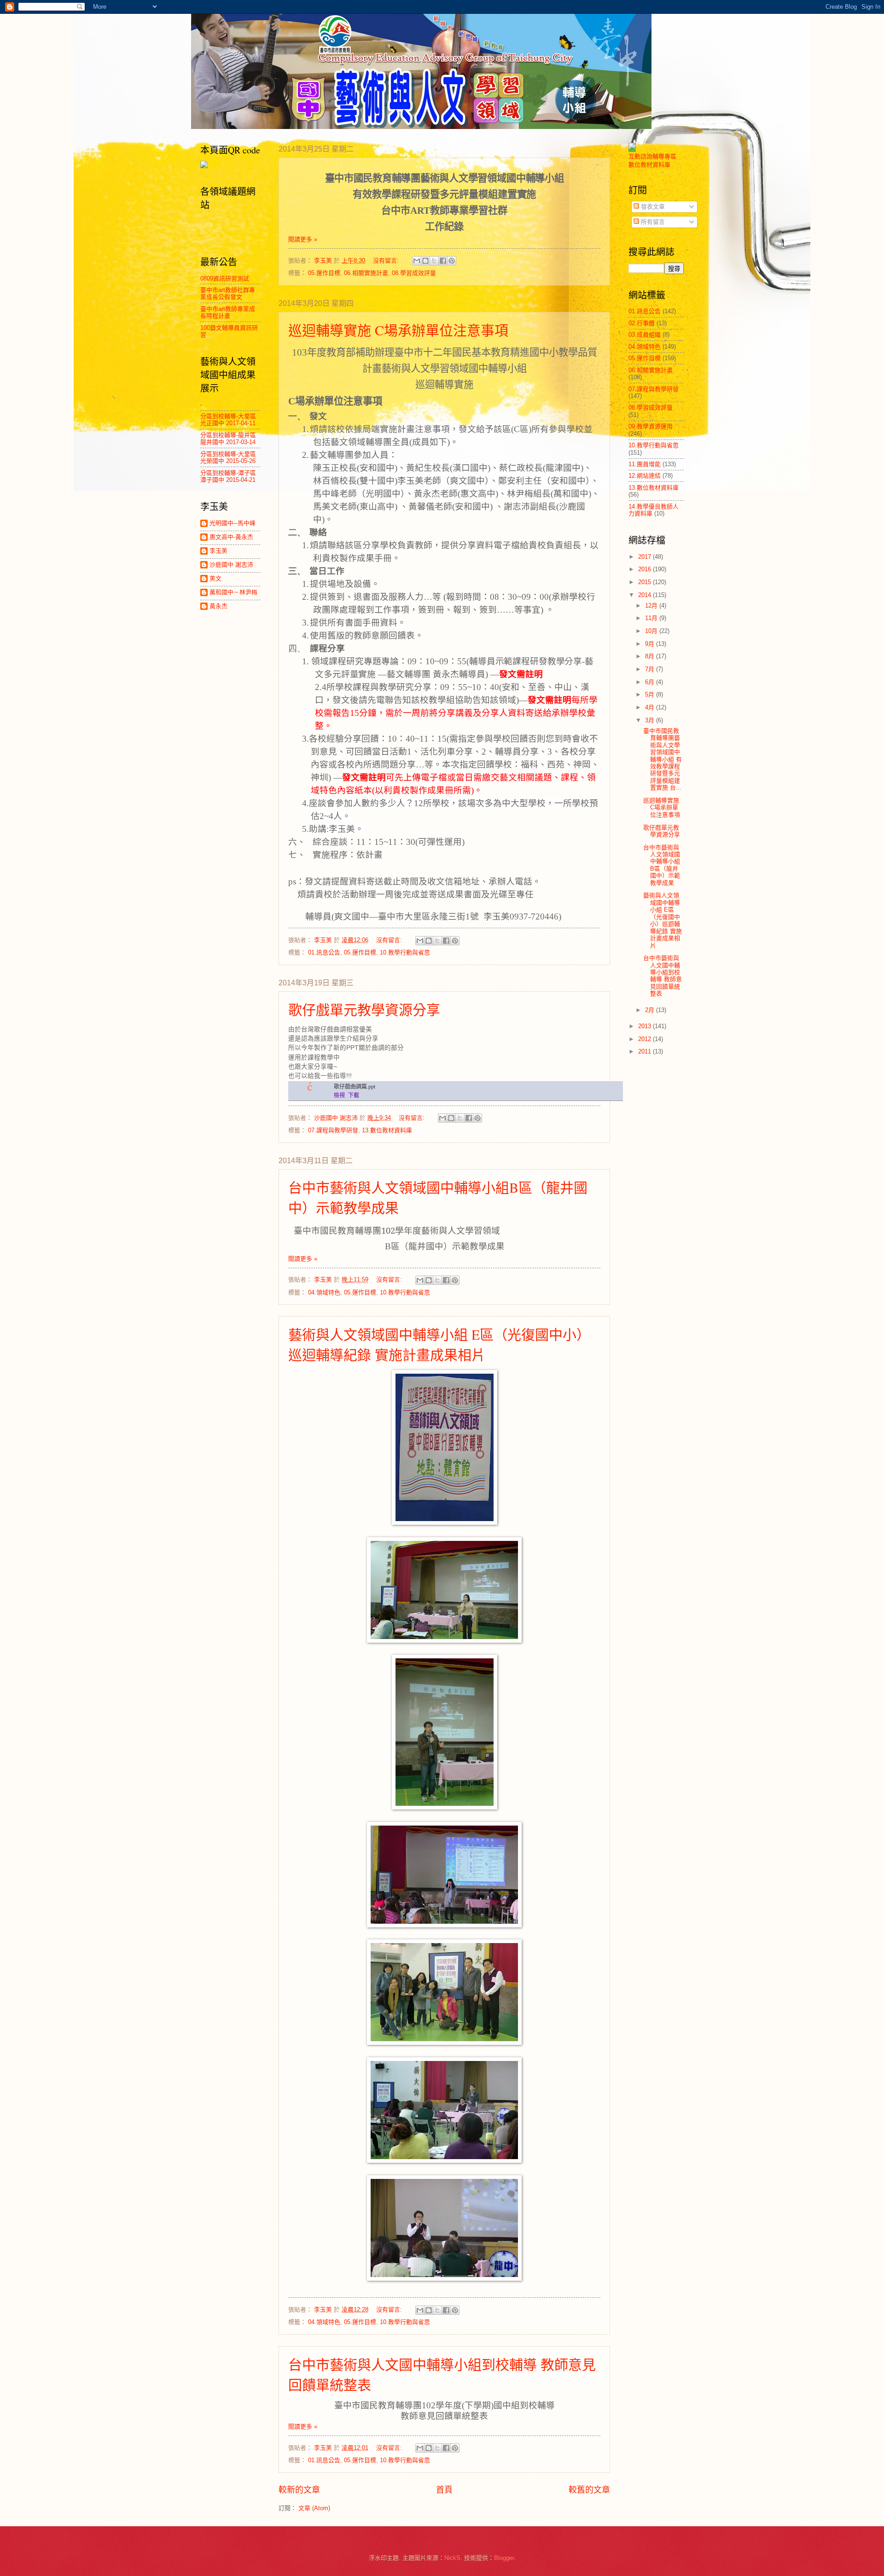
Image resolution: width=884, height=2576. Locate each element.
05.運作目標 (324, 273)
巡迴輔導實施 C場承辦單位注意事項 (398, 330)
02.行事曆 (642, 323)
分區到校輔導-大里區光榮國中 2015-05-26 (228, 457)
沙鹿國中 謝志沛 (231, 565)
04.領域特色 (324, 1292)
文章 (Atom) (314, 2508)
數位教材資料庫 (649, 165)
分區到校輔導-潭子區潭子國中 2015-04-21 (228, 476)
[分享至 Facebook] (443, 261)
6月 (651, 682)
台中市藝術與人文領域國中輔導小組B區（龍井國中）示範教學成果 (662, 865)
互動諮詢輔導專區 (652, 156)
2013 (646, 1026)
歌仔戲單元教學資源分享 (364, 1009)
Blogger (504, 2558)
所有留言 (652, 222)
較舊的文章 (589, 2490)
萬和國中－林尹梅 (233, 592)
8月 (651, 656)
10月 (652, 631)
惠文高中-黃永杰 (231, 537)
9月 (651, 644)
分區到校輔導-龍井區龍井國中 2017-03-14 (228, 439)
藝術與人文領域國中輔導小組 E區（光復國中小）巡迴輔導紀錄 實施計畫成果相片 (663, 920)
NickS (452, 2558)
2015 (646, 582)
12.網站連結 (645, 476)
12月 (652, 606)
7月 (651, 669)
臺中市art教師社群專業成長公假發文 (228, 293)
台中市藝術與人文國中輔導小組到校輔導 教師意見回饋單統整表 (663, 976)
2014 (646, 595)
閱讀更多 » (303, 239)
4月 (651, 707)
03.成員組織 (645, 335)
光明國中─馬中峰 (233, 523)
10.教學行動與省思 (405, 952)
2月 (651, 1010)
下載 (354, 1095)
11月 (652, 618)
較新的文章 (299, 2490)
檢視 (339, 1095)
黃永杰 (218, 606)
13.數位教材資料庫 (387, 1130)
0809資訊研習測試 (225, 278)
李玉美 (218, 551)
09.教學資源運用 (651, 426)
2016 (646, 569)
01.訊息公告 (324, 952)
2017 (646, 557)
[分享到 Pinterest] (452, 261)
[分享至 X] (434, 261)
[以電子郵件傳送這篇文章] (417, 261)
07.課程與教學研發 (333, 1130)
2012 (646, 1039)
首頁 (444, 2490)
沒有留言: (387, 261)
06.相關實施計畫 (366, 273)
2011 (646, 1051)
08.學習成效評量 (414, 273)
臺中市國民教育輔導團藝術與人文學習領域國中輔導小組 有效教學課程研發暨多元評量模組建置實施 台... (663, 759)
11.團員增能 (645, 464)
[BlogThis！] (425, 261)
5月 (651, 694)
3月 (651, 720)
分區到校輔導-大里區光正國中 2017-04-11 (228, 420)
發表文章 (652, 207)
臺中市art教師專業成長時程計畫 (228, 312)
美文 (215, 578)
